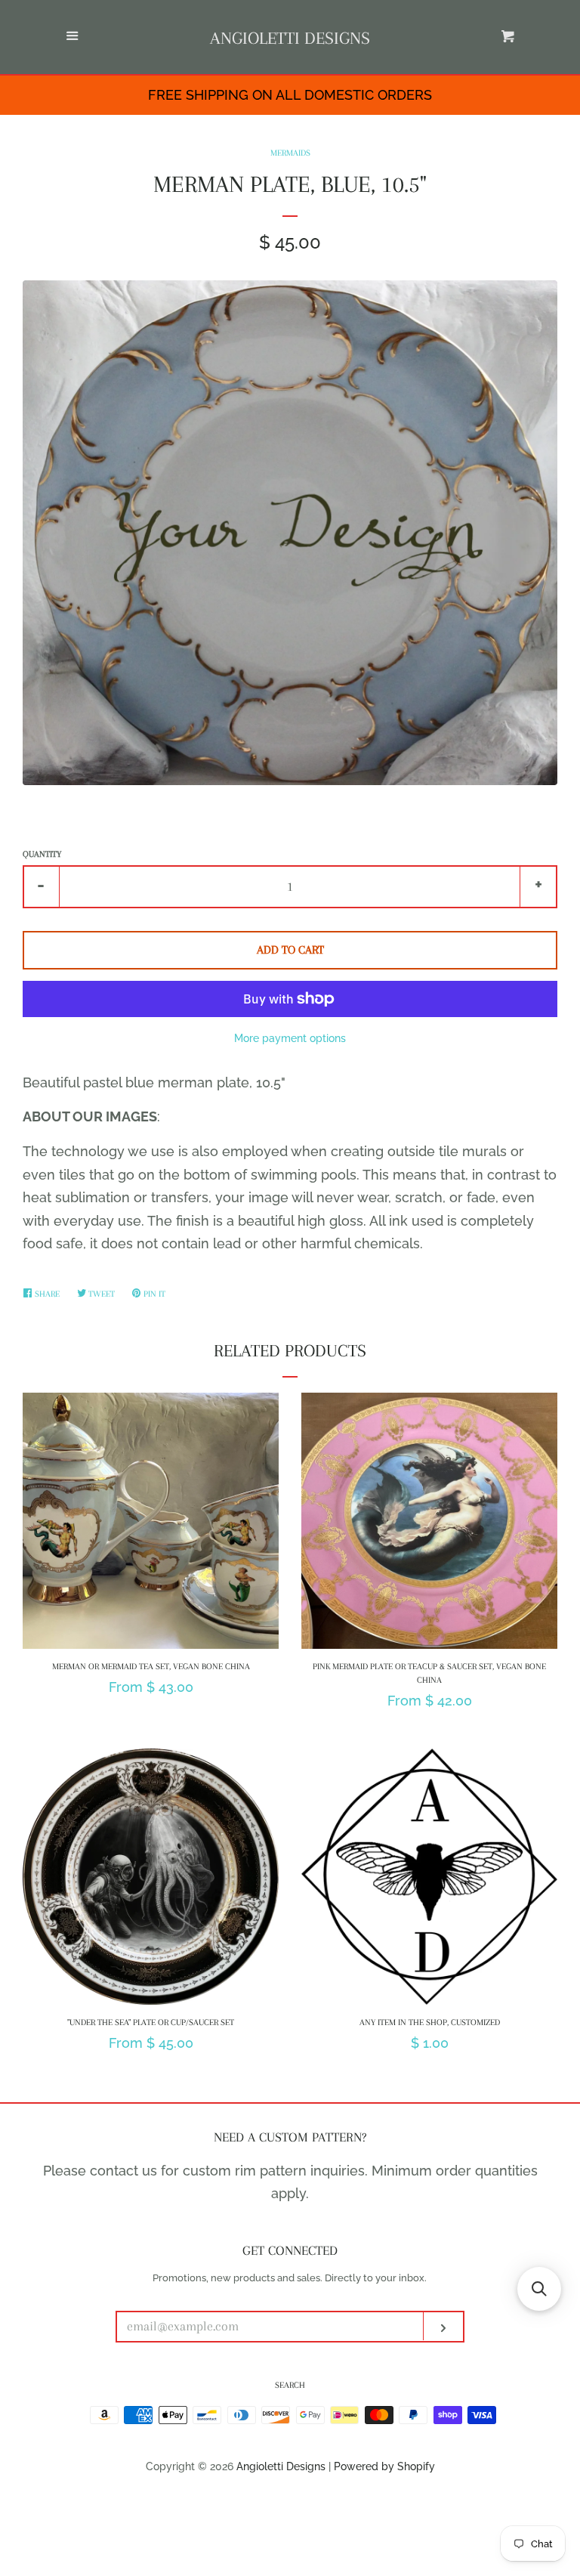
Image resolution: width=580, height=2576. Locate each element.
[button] (539, 2289)
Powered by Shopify (384, 2466)
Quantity (42, 854)
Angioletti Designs (290, 38)
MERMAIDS (290, 153)
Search (290, 2385)
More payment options (290, 1038)
